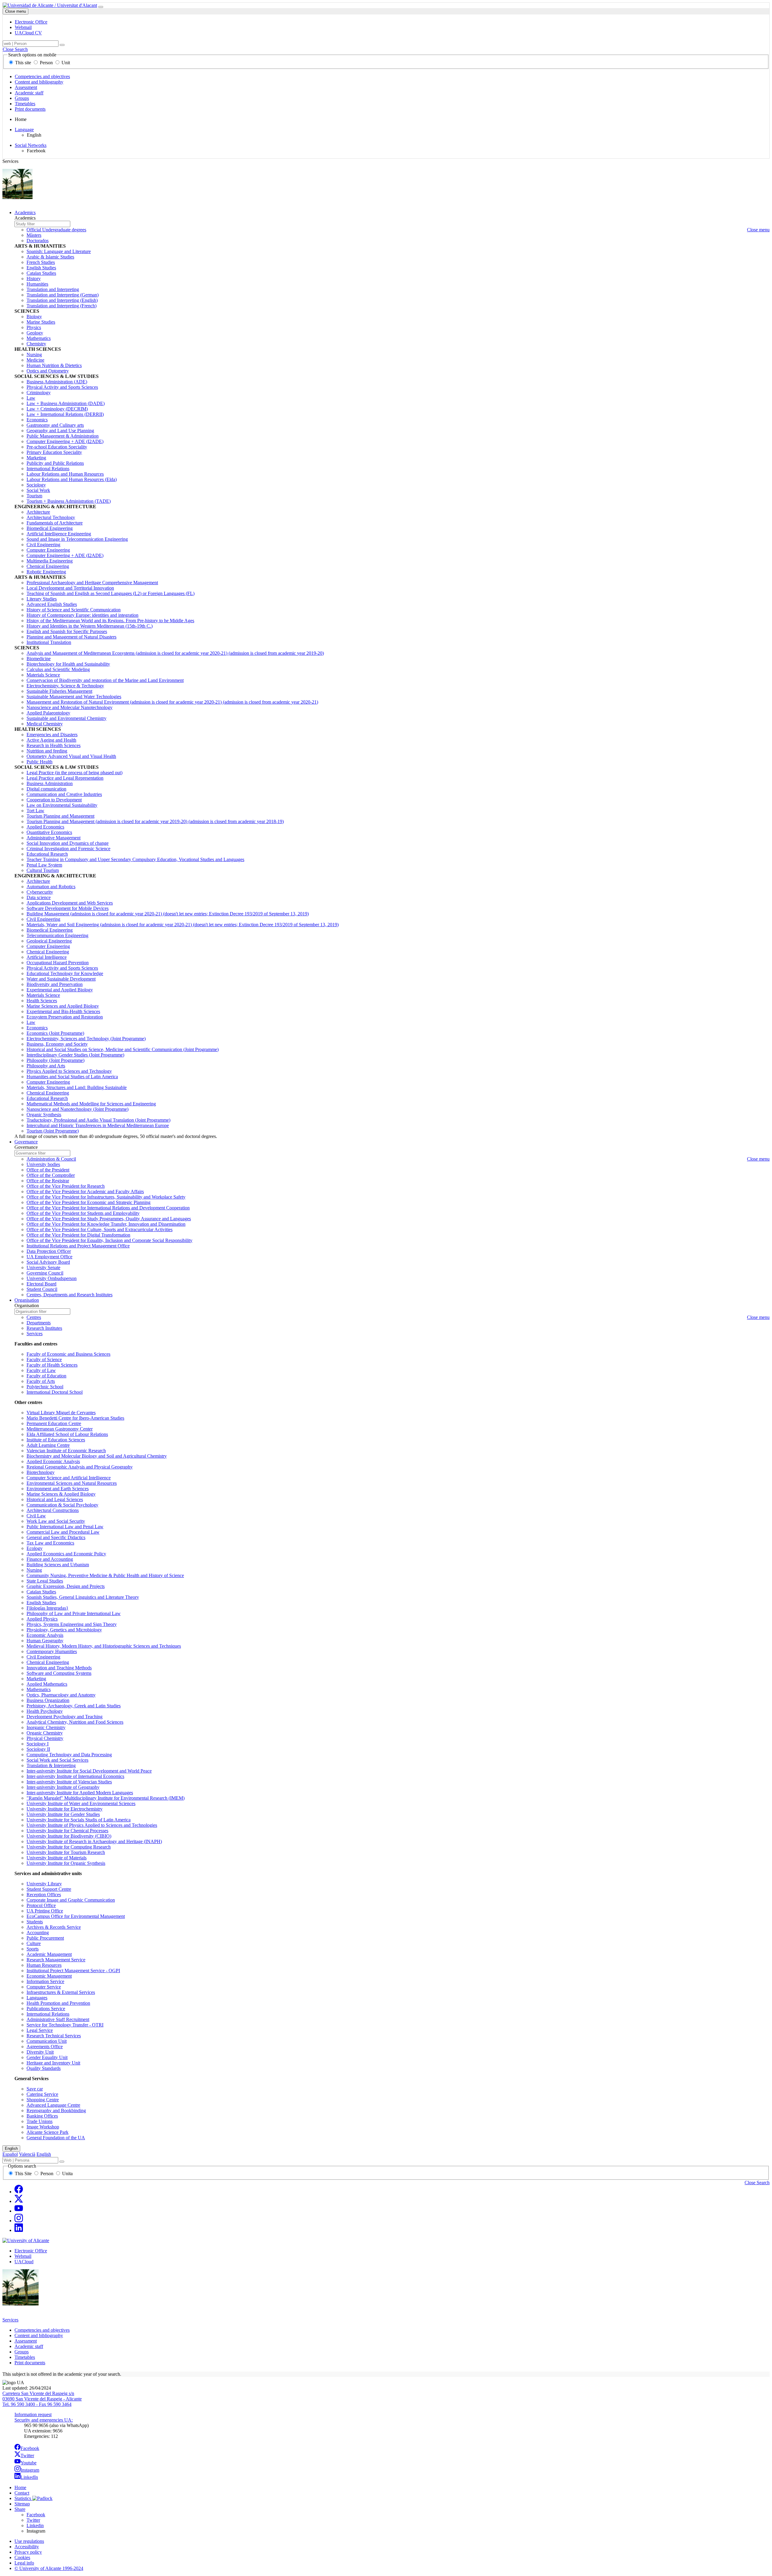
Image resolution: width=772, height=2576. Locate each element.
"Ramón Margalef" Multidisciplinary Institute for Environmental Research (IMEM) (106, 1798)
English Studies (41, 268)
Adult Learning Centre (48, 1445)
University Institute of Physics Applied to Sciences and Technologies (92, 1825)
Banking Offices (42, 2116)
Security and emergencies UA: (44, 2420)
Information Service (45, 1981)
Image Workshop (43, 2127)
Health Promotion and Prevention (58, 2003)
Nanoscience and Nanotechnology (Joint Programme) (78, 1109)
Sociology (36, 485)
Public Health (40, 762)
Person (46, 63)
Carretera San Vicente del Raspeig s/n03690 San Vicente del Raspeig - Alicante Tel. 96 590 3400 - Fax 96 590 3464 (42, 2399)
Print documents (30, 109)
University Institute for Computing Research (69, 1847)
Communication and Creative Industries (64, 794)
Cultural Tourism (43, 870)
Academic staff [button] (29, 2346)
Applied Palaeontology (48, 713)
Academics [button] (25, 212)
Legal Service (40, 2030)
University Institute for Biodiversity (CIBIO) (69, 1836)
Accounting (38, 1933)
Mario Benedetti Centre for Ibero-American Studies (75, 1418)
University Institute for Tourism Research (66, 1852)
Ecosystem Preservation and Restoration (65, 1017)
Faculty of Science (44, 1359)
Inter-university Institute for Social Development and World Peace (89, 1771)
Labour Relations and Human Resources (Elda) (72, 479)
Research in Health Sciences (54, 745)
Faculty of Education (46, 1376)
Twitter (27, 2456)
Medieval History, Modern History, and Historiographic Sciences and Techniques (104, 1646)
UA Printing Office (45, 1911)
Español (10, 2154)
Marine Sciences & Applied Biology (61, 1494)
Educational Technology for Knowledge (65, 973)
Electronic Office (31, 2251)
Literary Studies (42, 599)
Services (35, 1334)
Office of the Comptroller (51, 1175)
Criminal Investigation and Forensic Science (68, 849)
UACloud (24, 2262)
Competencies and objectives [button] (42, 2330)
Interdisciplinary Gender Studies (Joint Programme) (75, 1055)
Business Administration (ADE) (57, 382)
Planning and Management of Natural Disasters (71, 637)
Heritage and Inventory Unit (53, 2063)
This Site (23, 2174)
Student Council (42, 1289)
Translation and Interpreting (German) (63, 295)
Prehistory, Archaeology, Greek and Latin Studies (74, 1706)
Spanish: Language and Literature (59, 251)
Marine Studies (41, 322)
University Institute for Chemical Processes (67, 1831)
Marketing (36, 458)
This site (23, 63)
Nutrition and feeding (47, 751)
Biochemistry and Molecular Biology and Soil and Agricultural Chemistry (97, 1456)
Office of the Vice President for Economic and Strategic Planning (89, 1202)
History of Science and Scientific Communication (74, 610)
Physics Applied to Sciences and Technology (69, 1071)
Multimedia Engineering (50, 561)
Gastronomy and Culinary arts (55, 425)
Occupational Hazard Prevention (58, 963)
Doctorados (38, 241)
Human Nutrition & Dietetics (54, 365)
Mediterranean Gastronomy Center (60, 1429)
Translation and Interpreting (53, 289)
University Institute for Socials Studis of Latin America (79, 1820)
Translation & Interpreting (51, 1765)
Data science (39, 897)
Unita (67, 2174)
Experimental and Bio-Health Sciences (63, 1011)
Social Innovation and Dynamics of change (68, 843)
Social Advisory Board (48, 1262)
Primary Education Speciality (54, 452)
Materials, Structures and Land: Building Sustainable (77, 1087)
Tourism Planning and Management (60, 816)
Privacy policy (28, 2552)
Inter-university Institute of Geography (63, 1787)
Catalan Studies (41, 273)
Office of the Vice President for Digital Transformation (78, 1235)
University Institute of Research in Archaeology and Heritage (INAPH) (94, 1841)
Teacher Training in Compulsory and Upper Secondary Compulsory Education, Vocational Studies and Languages (135, 859)
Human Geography (45, 1641)
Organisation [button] (27, 1300)
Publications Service (46, 2009)
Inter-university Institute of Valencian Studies (69, 1782)
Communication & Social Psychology (62, 1505)
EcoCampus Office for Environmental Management (76, 1916)
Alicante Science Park (47, 2132)
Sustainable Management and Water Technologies (74, 697)
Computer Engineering (48, 550)
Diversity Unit (40, 2052)
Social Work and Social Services (57, 1760)
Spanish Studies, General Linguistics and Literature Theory (83, 1597)
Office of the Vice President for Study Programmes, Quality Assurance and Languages (109, 1219)
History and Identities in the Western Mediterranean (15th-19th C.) (90, 626)
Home (20, 2487)
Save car (35, 2089)
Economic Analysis (45, 1635)
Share (20, 2509)
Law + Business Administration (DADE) (66, 403)
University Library (44, 1884)
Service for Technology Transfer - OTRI (65, 2025)
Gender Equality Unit (47, 2057)
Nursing (34, 355)
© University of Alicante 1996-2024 (49, 2568)
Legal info (24, 2563)
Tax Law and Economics (50, 1543)
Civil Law (36, 1516)
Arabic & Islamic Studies (50, 257)
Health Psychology (45, 1711)
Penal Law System (44, 865)
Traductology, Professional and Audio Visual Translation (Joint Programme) (98, 1120)
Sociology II (38, 1749)
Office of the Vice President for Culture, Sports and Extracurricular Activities (100, 1229)
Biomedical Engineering (50, 528)
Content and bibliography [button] (39, 2335)
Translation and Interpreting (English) (62, 300)
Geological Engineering (49, 941)
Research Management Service (56, 1960)
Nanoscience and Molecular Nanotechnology (70, 707)
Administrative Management (54, 838)
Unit (65, 63)
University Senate (43, 1267)
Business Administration (50, 783)
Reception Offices (44, 1895)
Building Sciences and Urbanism (58, 1565)
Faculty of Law (41, 1370)
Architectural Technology (51, 517)
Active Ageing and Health (51, 740)
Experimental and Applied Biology (60, 990)
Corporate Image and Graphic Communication (71, 1900)
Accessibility (27, 2547)
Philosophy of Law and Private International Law (74, 1613)
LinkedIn (29, 2477)
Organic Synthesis (44, 1115)
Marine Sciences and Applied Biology (63, 1006)
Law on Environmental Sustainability (62, 805)
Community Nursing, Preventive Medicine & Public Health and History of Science (105, 1575)
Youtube (28, 2463)
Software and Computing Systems (59, 1673)
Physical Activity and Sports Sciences (62, 387)
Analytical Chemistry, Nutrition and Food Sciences (75, 1722)
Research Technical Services (54, 2036)
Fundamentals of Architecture (55, 523)
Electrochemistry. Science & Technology (65, 686)
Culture (34, 1943)
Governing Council (45, 1273)
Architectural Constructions (53, 1510)
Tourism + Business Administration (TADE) (69, 501)
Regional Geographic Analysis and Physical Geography (80, 1467)
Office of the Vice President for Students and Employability (83, 1213)
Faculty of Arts (41, 1381)
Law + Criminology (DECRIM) (57, 409)
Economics (37, 420)
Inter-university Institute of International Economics (75, 1776)
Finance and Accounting (50, 1559)
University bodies (43, 1164)
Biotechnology (41, 1472)
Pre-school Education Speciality (57, 447)
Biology (34, 317)
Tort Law (35, 811)
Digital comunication (46, 789)
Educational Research (47, 854)
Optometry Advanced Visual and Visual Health (71, 756)
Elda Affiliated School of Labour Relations (67, 1434)
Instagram (30, 2470)
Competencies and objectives (42, 76)
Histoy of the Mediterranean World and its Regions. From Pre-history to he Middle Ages (110, 621)
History (34, 279)
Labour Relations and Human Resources (65, 474)
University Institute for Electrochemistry (65, 1809)
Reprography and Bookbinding (56, 2110)
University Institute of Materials (57, 1858)
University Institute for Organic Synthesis (66, 1863)
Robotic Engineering (46, 572)
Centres (34, 1317)
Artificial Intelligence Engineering (59, 534)
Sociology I (38, 1744)
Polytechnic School (45, 1387)
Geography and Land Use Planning (60, 431)
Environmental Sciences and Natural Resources (72, 1483)
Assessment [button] (26, 2341)
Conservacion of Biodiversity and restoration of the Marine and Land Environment (105, 680)
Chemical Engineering (48, 566)
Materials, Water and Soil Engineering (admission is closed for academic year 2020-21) (183, 925)
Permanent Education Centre (54, 1423)
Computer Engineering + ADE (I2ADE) (65, 441)
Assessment (26, 87)
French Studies (41, 262)
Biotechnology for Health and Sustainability (68, 664)
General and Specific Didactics (56, 1537)
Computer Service (44, 1987)
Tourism (34, 496)
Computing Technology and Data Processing (69, 1755)
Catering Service (42, 2094)
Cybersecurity (40, 892)
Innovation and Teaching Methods (59, 1668)
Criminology (39, 393)
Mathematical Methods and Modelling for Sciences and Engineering (91, 1104)
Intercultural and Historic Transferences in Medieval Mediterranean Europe (98, 1125)
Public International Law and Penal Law (65, 1527)
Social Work (38, 490)
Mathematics (39, 338)
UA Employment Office (49, 1257)
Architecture (38, 512)
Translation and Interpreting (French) (62, 306)
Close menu (16, 11)
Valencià (27, 2154)
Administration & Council (51, 1159)
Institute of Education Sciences (56, 1440)
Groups (22, 98)
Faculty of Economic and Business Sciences (68, 1354)
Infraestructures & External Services (61, 1992)
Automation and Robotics (51, 887)
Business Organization (48, 1700)
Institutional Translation (49, 642)
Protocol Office (41, 1905)
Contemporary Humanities (52, 1651)
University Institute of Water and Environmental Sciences (81, 1803)
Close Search (15, 49)
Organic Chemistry (45, 1733)
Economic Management (49, 1976)
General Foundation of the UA (56, 2138)
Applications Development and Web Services (70, 903)
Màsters (34, 235)
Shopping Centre (43, 2100)
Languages (37, 1998)
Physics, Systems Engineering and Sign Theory (72, 1624)
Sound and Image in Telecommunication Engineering (77, 539)
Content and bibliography (39, 82)
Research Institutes (44, 1328)
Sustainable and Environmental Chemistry (66, 718)
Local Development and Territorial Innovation (70, 588)
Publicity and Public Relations (55, 463)
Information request (33, 2414)
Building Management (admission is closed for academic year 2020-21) (168, 914)
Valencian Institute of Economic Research (66, 1451)
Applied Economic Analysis (53, 1461)
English (11, 2148)
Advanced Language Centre (53, 2105)
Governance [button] (26, 1142)
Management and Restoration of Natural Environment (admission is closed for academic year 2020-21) (172, 702)
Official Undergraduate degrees (56, 230)
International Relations (48, 469)
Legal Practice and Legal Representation (65, 778)
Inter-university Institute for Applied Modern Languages (80, 1793)
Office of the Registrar (48, 1181)
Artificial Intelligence (47, 957)
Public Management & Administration (63, 436)
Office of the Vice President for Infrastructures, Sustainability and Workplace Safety (106, 1197)
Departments (39, 1323)
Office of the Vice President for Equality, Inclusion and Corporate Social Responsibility (109, 1240)
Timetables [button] (25, 2357)
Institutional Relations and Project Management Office (78, 1246)
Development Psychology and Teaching (65, 1717)
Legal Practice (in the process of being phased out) (74, 773)
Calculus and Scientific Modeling (58, 669)
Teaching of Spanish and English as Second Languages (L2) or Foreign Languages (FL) (111, 593)
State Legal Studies (45, 1581)
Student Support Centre (49, 1889)
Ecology (35, 1548)
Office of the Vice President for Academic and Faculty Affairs (85, 1191)
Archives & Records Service (54, 1927)
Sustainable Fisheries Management (59, 691)
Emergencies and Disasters (52, 735)
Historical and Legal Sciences (55, 1499)
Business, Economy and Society (57, 1044)
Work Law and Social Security (56, 1521)
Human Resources (44, 1965)
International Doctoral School (55, 1392)
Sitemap (22, 2504)
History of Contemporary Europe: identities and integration (82, 615)
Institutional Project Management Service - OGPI (73, 1971)
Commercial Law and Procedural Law (63, 1532)
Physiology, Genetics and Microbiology (64, 1630)
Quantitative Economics (49, 832)
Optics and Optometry (48, 371)
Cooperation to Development (54, 800)
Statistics (23, 2498)
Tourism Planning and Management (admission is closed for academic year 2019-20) (155, 821)
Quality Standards (44, 2068)
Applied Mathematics (47, 1684)
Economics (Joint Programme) (55, 1033)
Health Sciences (42, 1001)
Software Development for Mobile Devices (68, 908)
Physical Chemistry (45, 1738)
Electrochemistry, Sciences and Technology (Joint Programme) (86, 1039)
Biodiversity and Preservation (55, 984)
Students (35, 1922)
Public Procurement (45, 1938)
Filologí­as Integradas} (47, 1608)
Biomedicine (39, 659)
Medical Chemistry (45, 724)
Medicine (35, 360)
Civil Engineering (43, 545)
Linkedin (35, 2525)
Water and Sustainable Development (61, 979)
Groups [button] (22, 2352)
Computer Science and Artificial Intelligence (69, 1478)
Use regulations (29, 2541)
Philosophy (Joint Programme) (55, 1060)
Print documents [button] (30, 2363)
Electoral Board (41, 1284)
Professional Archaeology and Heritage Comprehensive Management (92, 583)
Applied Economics (45, 827)
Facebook (30, 2448)
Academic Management (49, 1954)
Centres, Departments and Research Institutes (70, 1295)
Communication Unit (47, 2041)
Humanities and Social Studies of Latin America (72, 1077)
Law (31, 398)
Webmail (23, 2256)
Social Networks (31, 145)
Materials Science (43, 675)
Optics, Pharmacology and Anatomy (61, 1695)
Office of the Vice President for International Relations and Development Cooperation (108, 1208)
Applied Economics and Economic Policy (66, 1554)
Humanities (37, 284)
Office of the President (48, 1170)
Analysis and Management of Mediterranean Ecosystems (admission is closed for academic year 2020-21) (175, 653)
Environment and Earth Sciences (58, 1489)
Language (24, 130)
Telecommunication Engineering (57, 935)
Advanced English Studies (52, 604)
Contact (22, 2493)
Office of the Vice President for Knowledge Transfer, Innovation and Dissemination (106, 1224)
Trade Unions (40, 2121)
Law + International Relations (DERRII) (65, 414)
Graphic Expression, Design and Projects (66, 1586)
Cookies (22, 2557)
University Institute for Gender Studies (63, 1814)
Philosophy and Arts (46, 1066)
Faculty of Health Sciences (52, 1365)
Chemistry (36, 344)
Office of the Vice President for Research (66, 1186)
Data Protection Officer (49, 1251)
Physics (34, 327)
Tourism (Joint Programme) (53, 1131)
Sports (33, 1949)
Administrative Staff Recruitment (58, 2019)
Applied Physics (42, 1619)
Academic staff (29, 93)
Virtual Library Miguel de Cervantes (61, 1413)
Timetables (25, 104)
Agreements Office (45, 2047)
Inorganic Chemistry (46, 1727)
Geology (35, 333)
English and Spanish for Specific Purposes (67, 631)
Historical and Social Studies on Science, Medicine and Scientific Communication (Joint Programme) (123, 1049)
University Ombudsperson (52, 1278)
